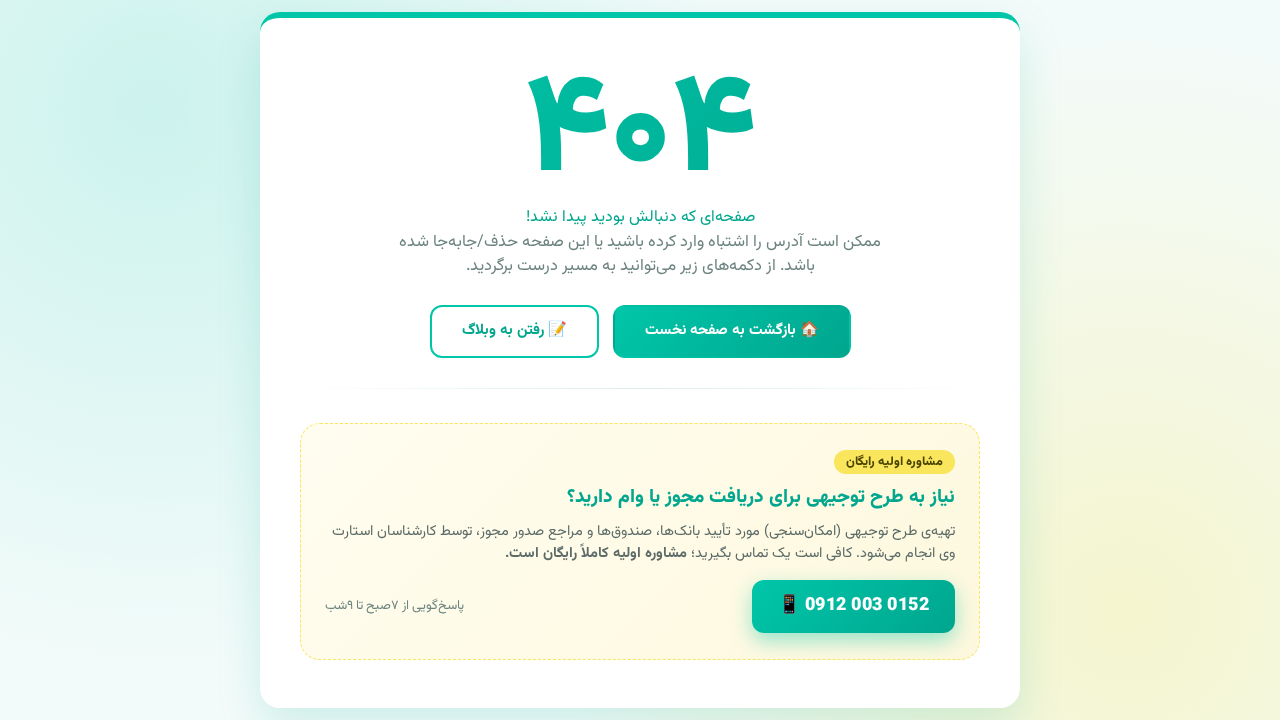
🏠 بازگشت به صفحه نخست (732, 330)
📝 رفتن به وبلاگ (514, 330)
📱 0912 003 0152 (854, 606)
